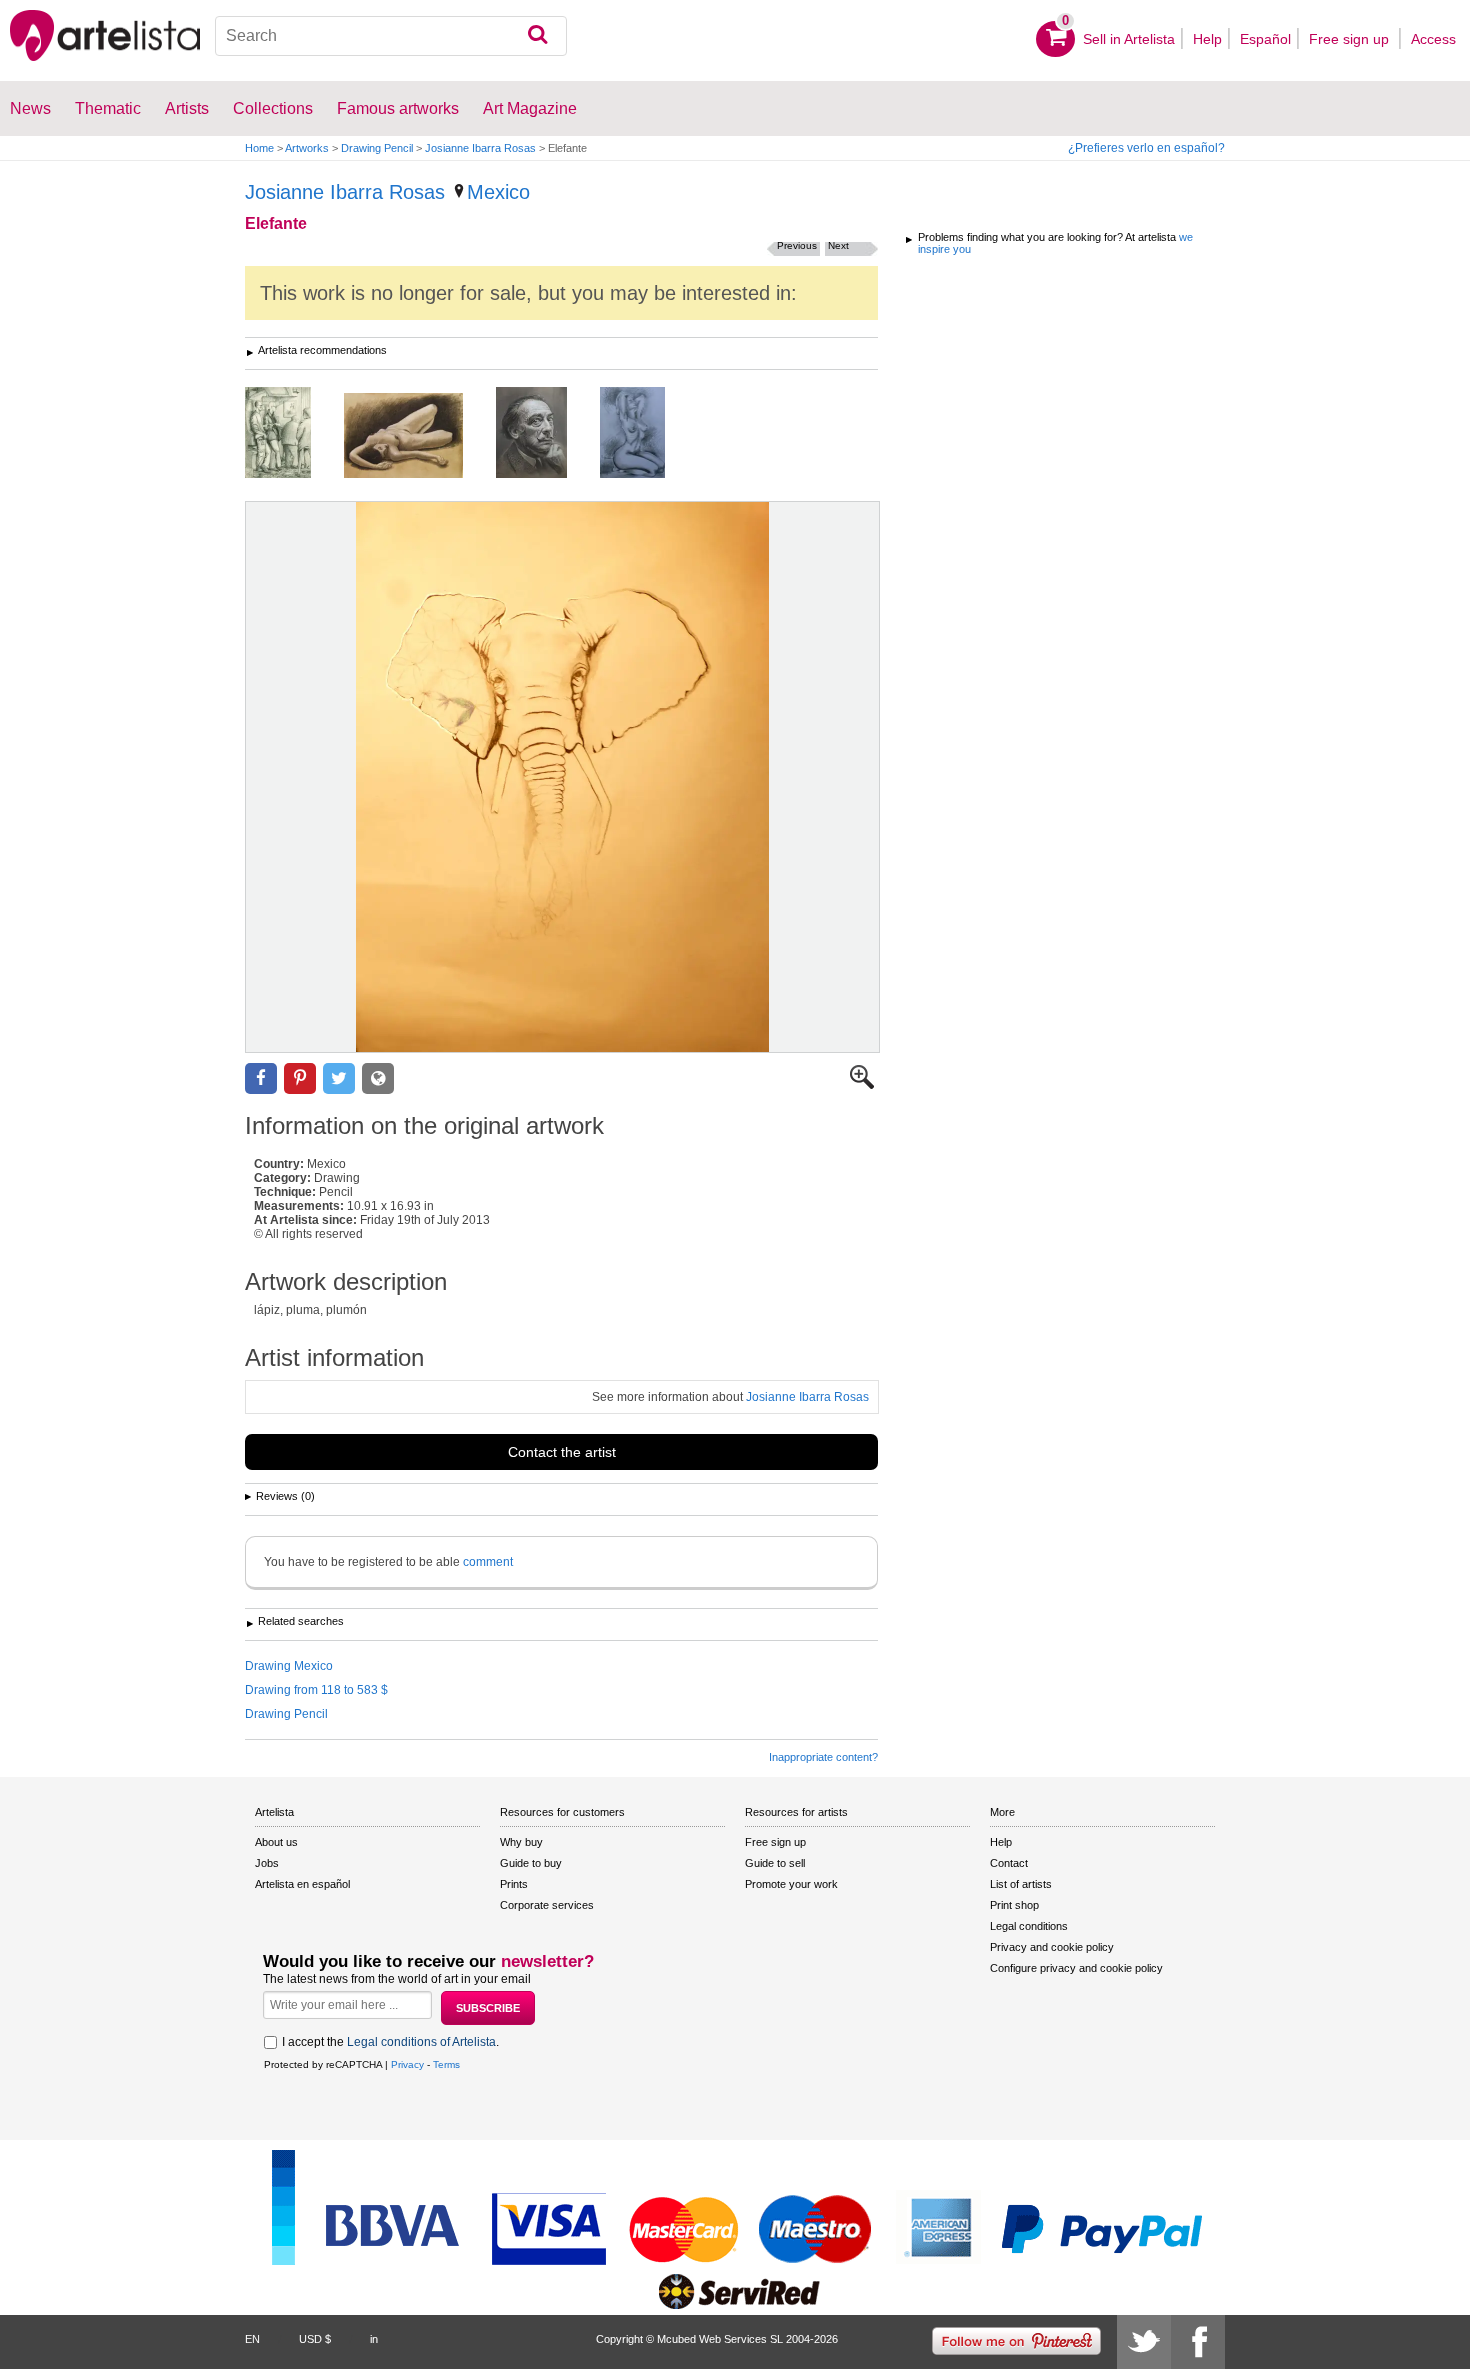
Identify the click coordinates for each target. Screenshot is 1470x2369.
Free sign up (1351, 39)
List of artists (1021, 1884)
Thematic (108, 108)
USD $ (315, 2339)
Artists (187, 108)
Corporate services (547, 1905)
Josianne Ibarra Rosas (480, 148)
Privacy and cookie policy (1052, 1947)
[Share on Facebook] (261, 1078)
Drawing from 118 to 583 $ (316, 1690)
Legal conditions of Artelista (421, 2042)
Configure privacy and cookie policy (1076, 1968)
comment (488, 1562)
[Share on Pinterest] (300, 1078)
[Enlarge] (862, 1085)
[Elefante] (562, 777)
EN (252, 2339)
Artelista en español (302, 1884)
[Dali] (546, 434)
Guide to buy (531, 1863)
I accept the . (390, 2042)
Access (1433, 39)
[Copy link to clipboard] (378, 1078)
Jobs (267, 1863)
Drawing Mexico (289, 1666)
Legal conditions (1029, 1926)
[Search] (537, 36)
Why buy (521, 1842)
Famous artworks (398, 108)
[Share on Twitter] (339, 1078)
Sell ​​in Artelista (1129, 39)
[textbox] (391, 36)
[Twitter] (1144, 2342)
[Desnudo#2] (647, 434)
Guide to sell (775, 1863)
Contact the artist (562, 1452)
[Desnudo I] (418, 437)
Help (1207, 39)
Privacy (407, 2064)
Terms (446, 2064)
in (374, 2339)
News (30, 108)
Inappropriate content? (823, 1757)
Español (1265, 39)
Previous (797, 245)
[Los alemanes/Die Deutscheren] (293, 434)
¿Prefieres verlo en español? (1146, 148)
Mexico (498, 192)
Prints (514, 1884)
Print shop (1014, 1905)
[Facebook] (1198, 2342)
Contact (1009, 1863)
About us (276, 1842)
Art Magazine (530, 108)
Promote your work (791, 1884)
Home (259, 148)
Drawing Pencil (377, 148)
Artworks (307, 148)
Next (838, 245)
